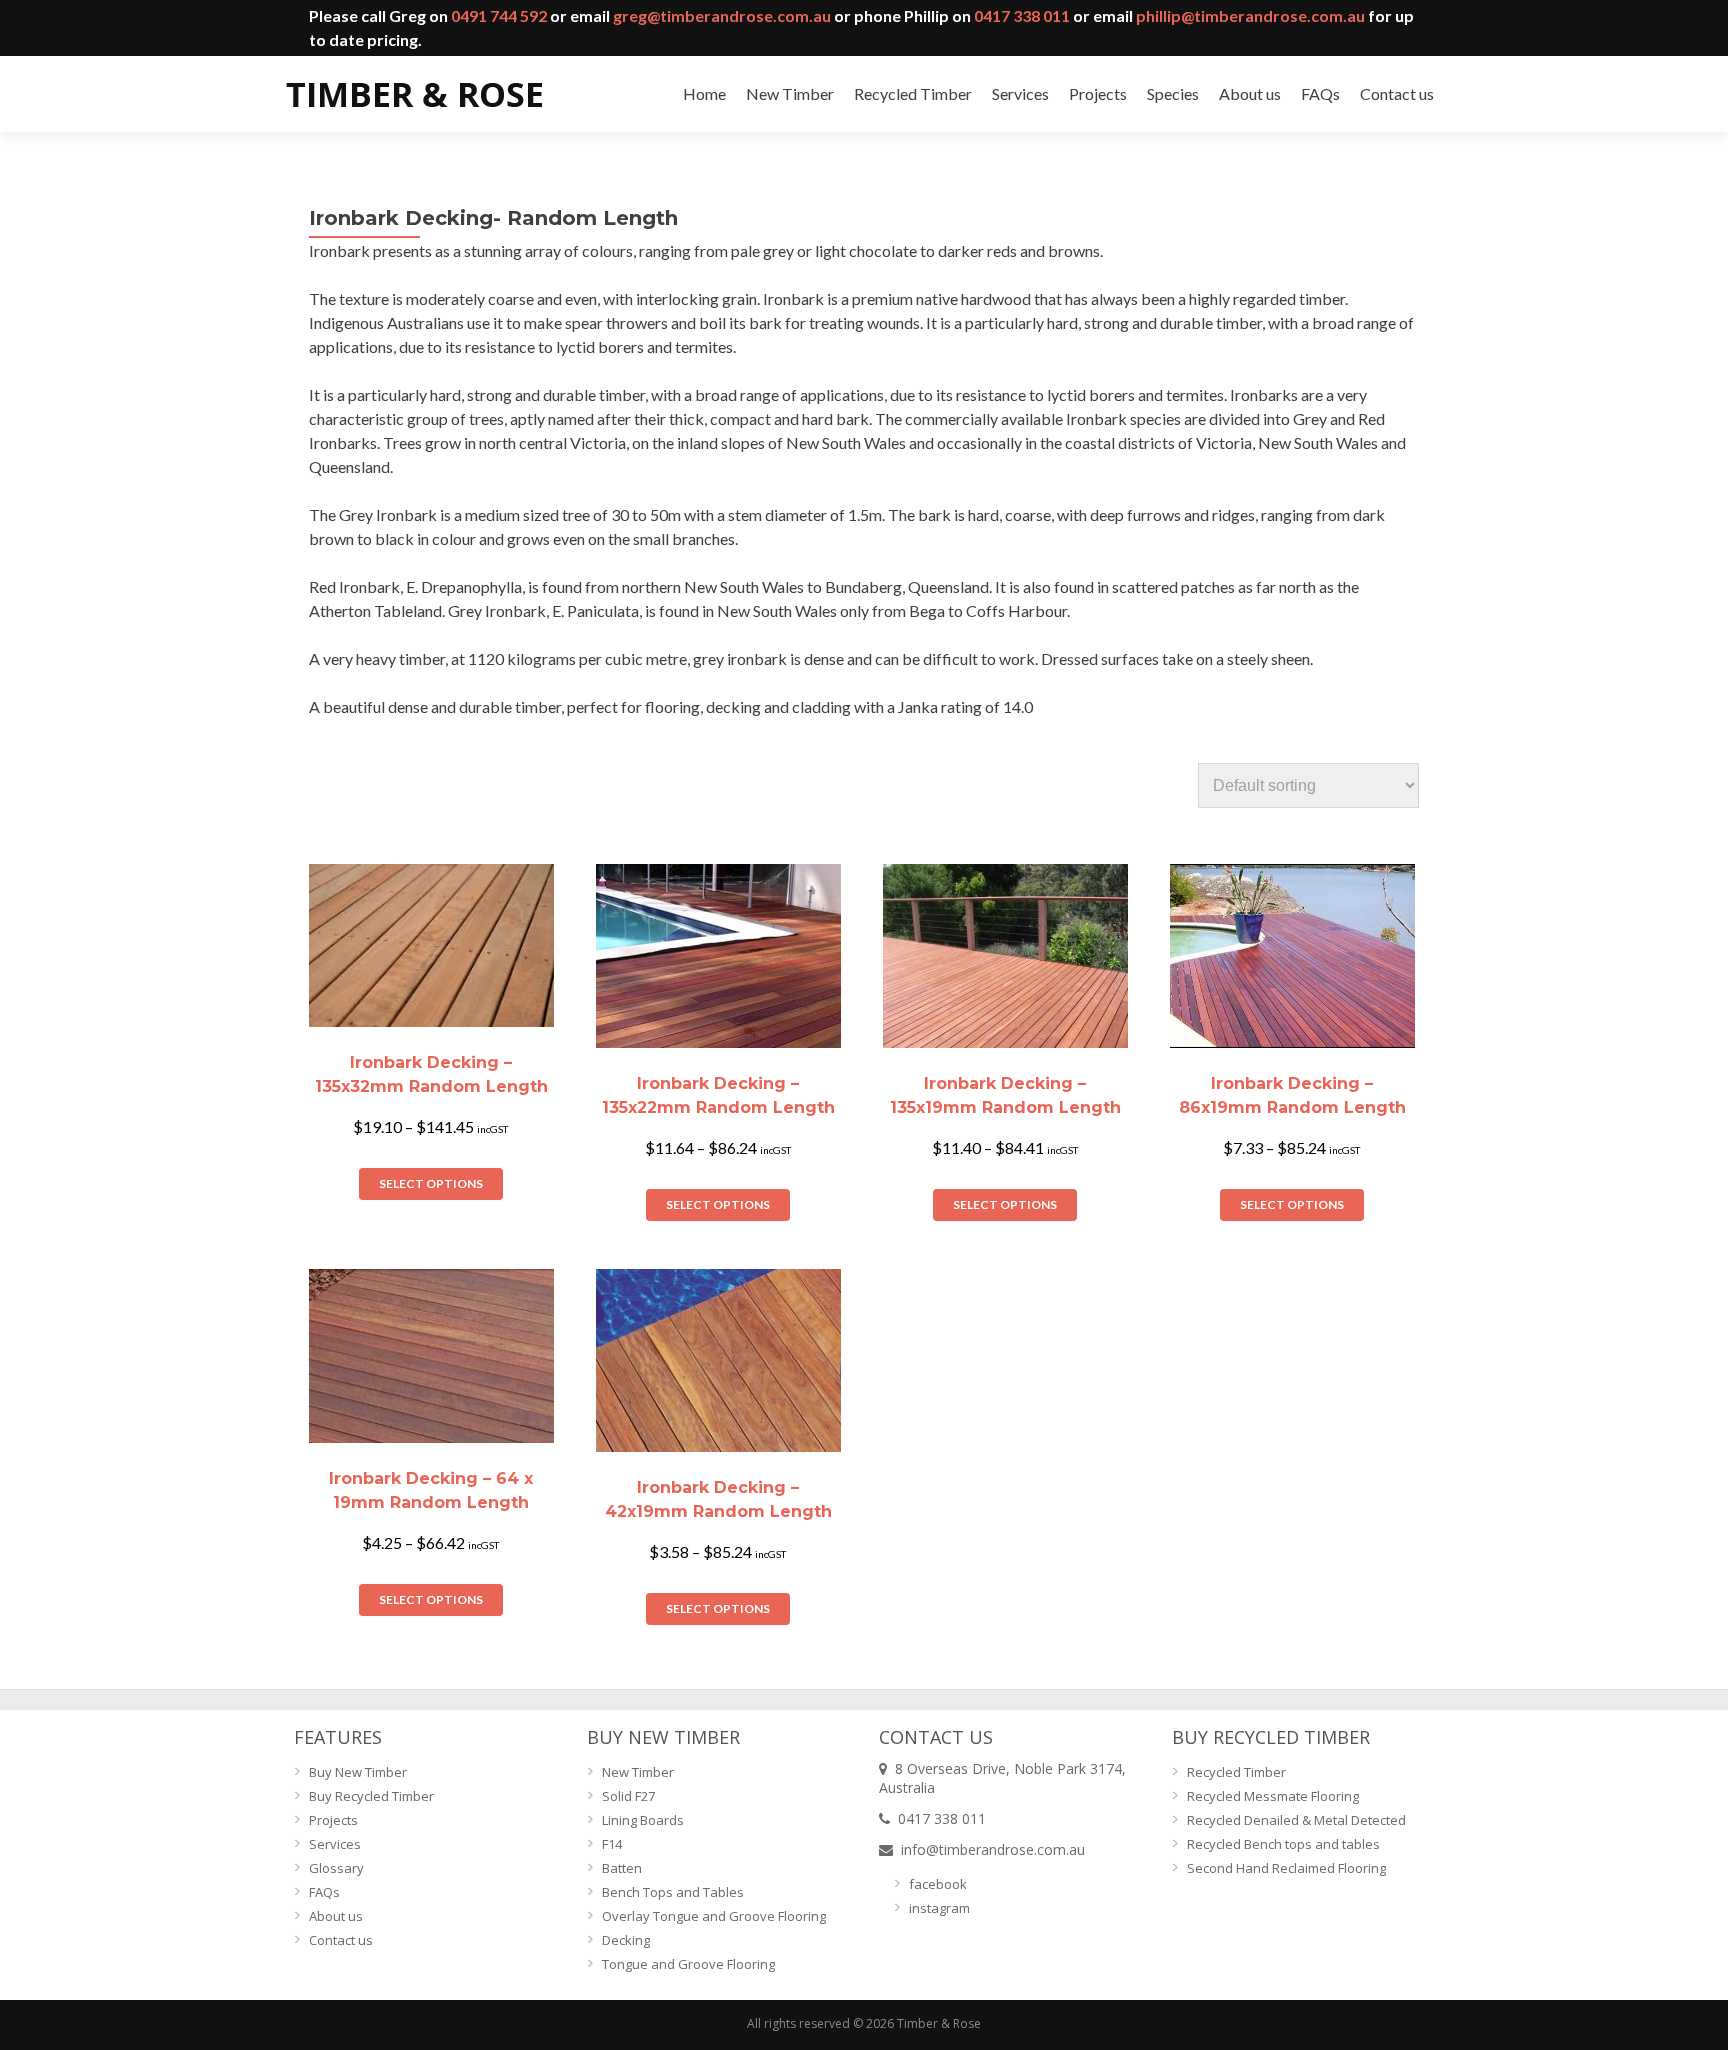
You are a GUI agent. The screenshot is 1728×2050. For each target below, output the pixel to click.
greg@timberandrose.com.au (722, 15)
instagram (939, 1908)
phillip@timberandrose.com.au (1250, 15)
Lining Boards (643, 1820)
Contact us (1397, 93)
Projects (1098, 93)
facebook (938, 1884)
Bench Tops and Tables (673, 1892)
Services (1020, 93)
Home (704, 93)
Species (1173, 93)
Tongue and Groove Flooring (688, 1964)
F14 (612, 1844)
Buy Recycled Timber (371, 1796)
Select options (431, 1183)
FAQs (1320, 93)
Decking (626, 1940)
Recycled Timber (913, 93)
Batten (622, 1868)
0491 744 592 (499, 15)
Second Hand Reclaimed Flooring (1286, 1868)
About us (1250, 93)
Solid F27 (628, 1796)
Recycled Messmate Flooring (1273, 1796)
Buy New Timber (358, 1772)
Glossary (336, 1868)
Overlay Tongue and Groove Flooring (714, 1916)
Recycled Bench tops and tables (1283, 1844)
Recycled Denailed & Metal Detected (1296, 1820)
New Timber (790, 93)
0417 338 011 (1022, 15)
